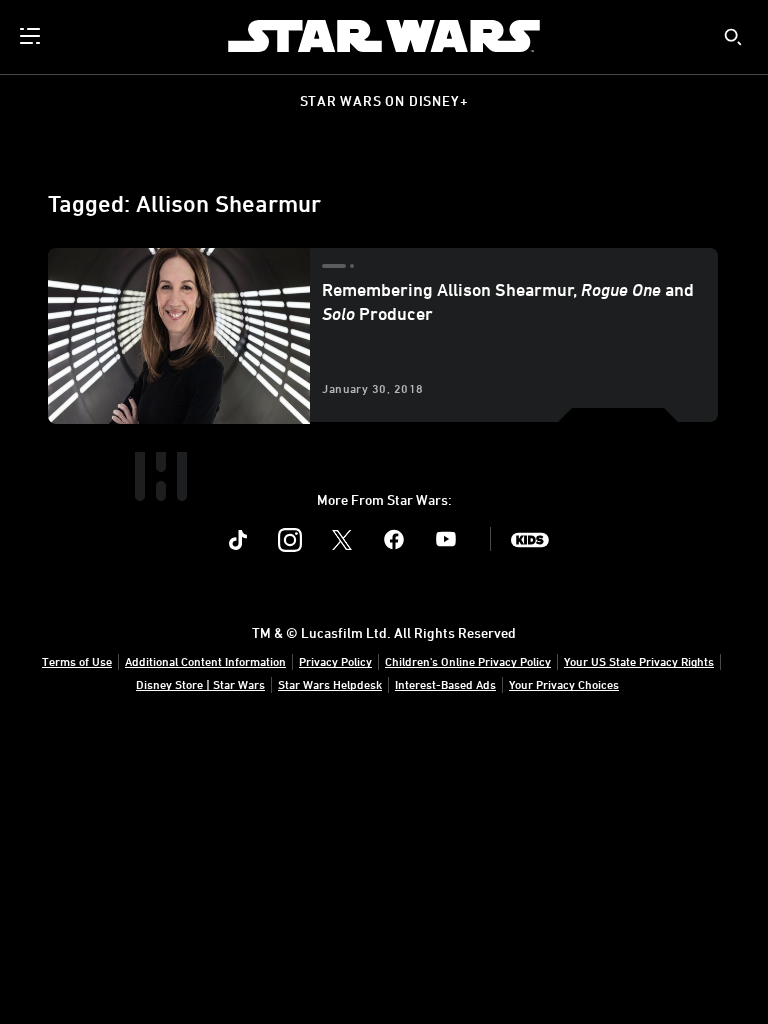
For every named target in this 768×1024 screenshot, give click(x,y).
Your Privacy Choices (564, 684)
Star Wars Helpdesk (330, 684)
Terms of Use (77, 661)
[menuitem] (32, 36)
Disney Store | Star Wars (200, 684)
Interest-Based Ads (445, 684)
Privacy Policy (335, 661)
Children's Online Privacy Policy (468, 661)
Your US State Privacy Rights (639, 661)
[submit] (733, 37)
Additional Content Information (205, 661)
